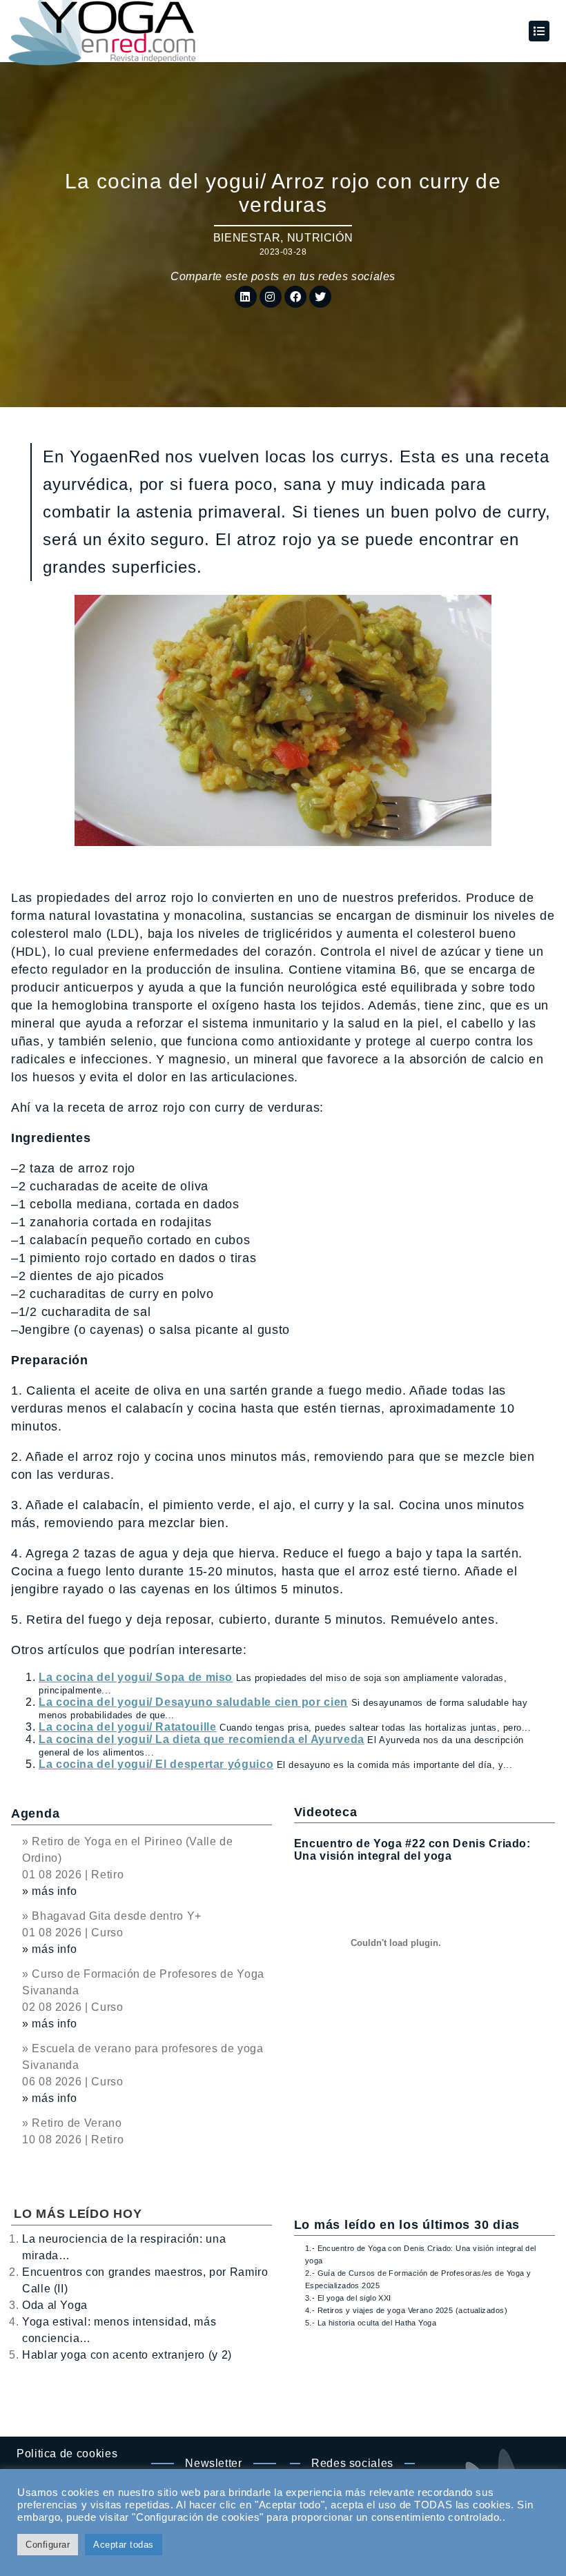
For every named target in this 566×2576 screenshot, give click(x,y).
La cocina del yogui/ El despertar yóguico (156, 1764)
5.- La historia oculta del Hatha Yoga (371, 2323)
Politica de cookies (67, 2454)
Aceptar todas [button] (124, 2545)
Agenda (35, 1813)
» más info (49, 1891)
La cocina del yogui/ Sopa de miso (136, 1677)
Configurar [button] (48, 2545)
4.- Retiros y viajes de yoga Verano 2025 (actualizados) (406, 2310)
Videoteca (325, 1812)
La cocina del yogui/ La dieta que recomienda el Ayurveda (202, 1739)
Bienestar (247, 238)
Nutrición (320, 238)
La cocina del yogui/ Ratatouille (127, 1727)
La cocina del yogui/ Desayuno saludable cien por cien (193, 1702)
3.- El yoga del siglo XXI (348, 2298)
